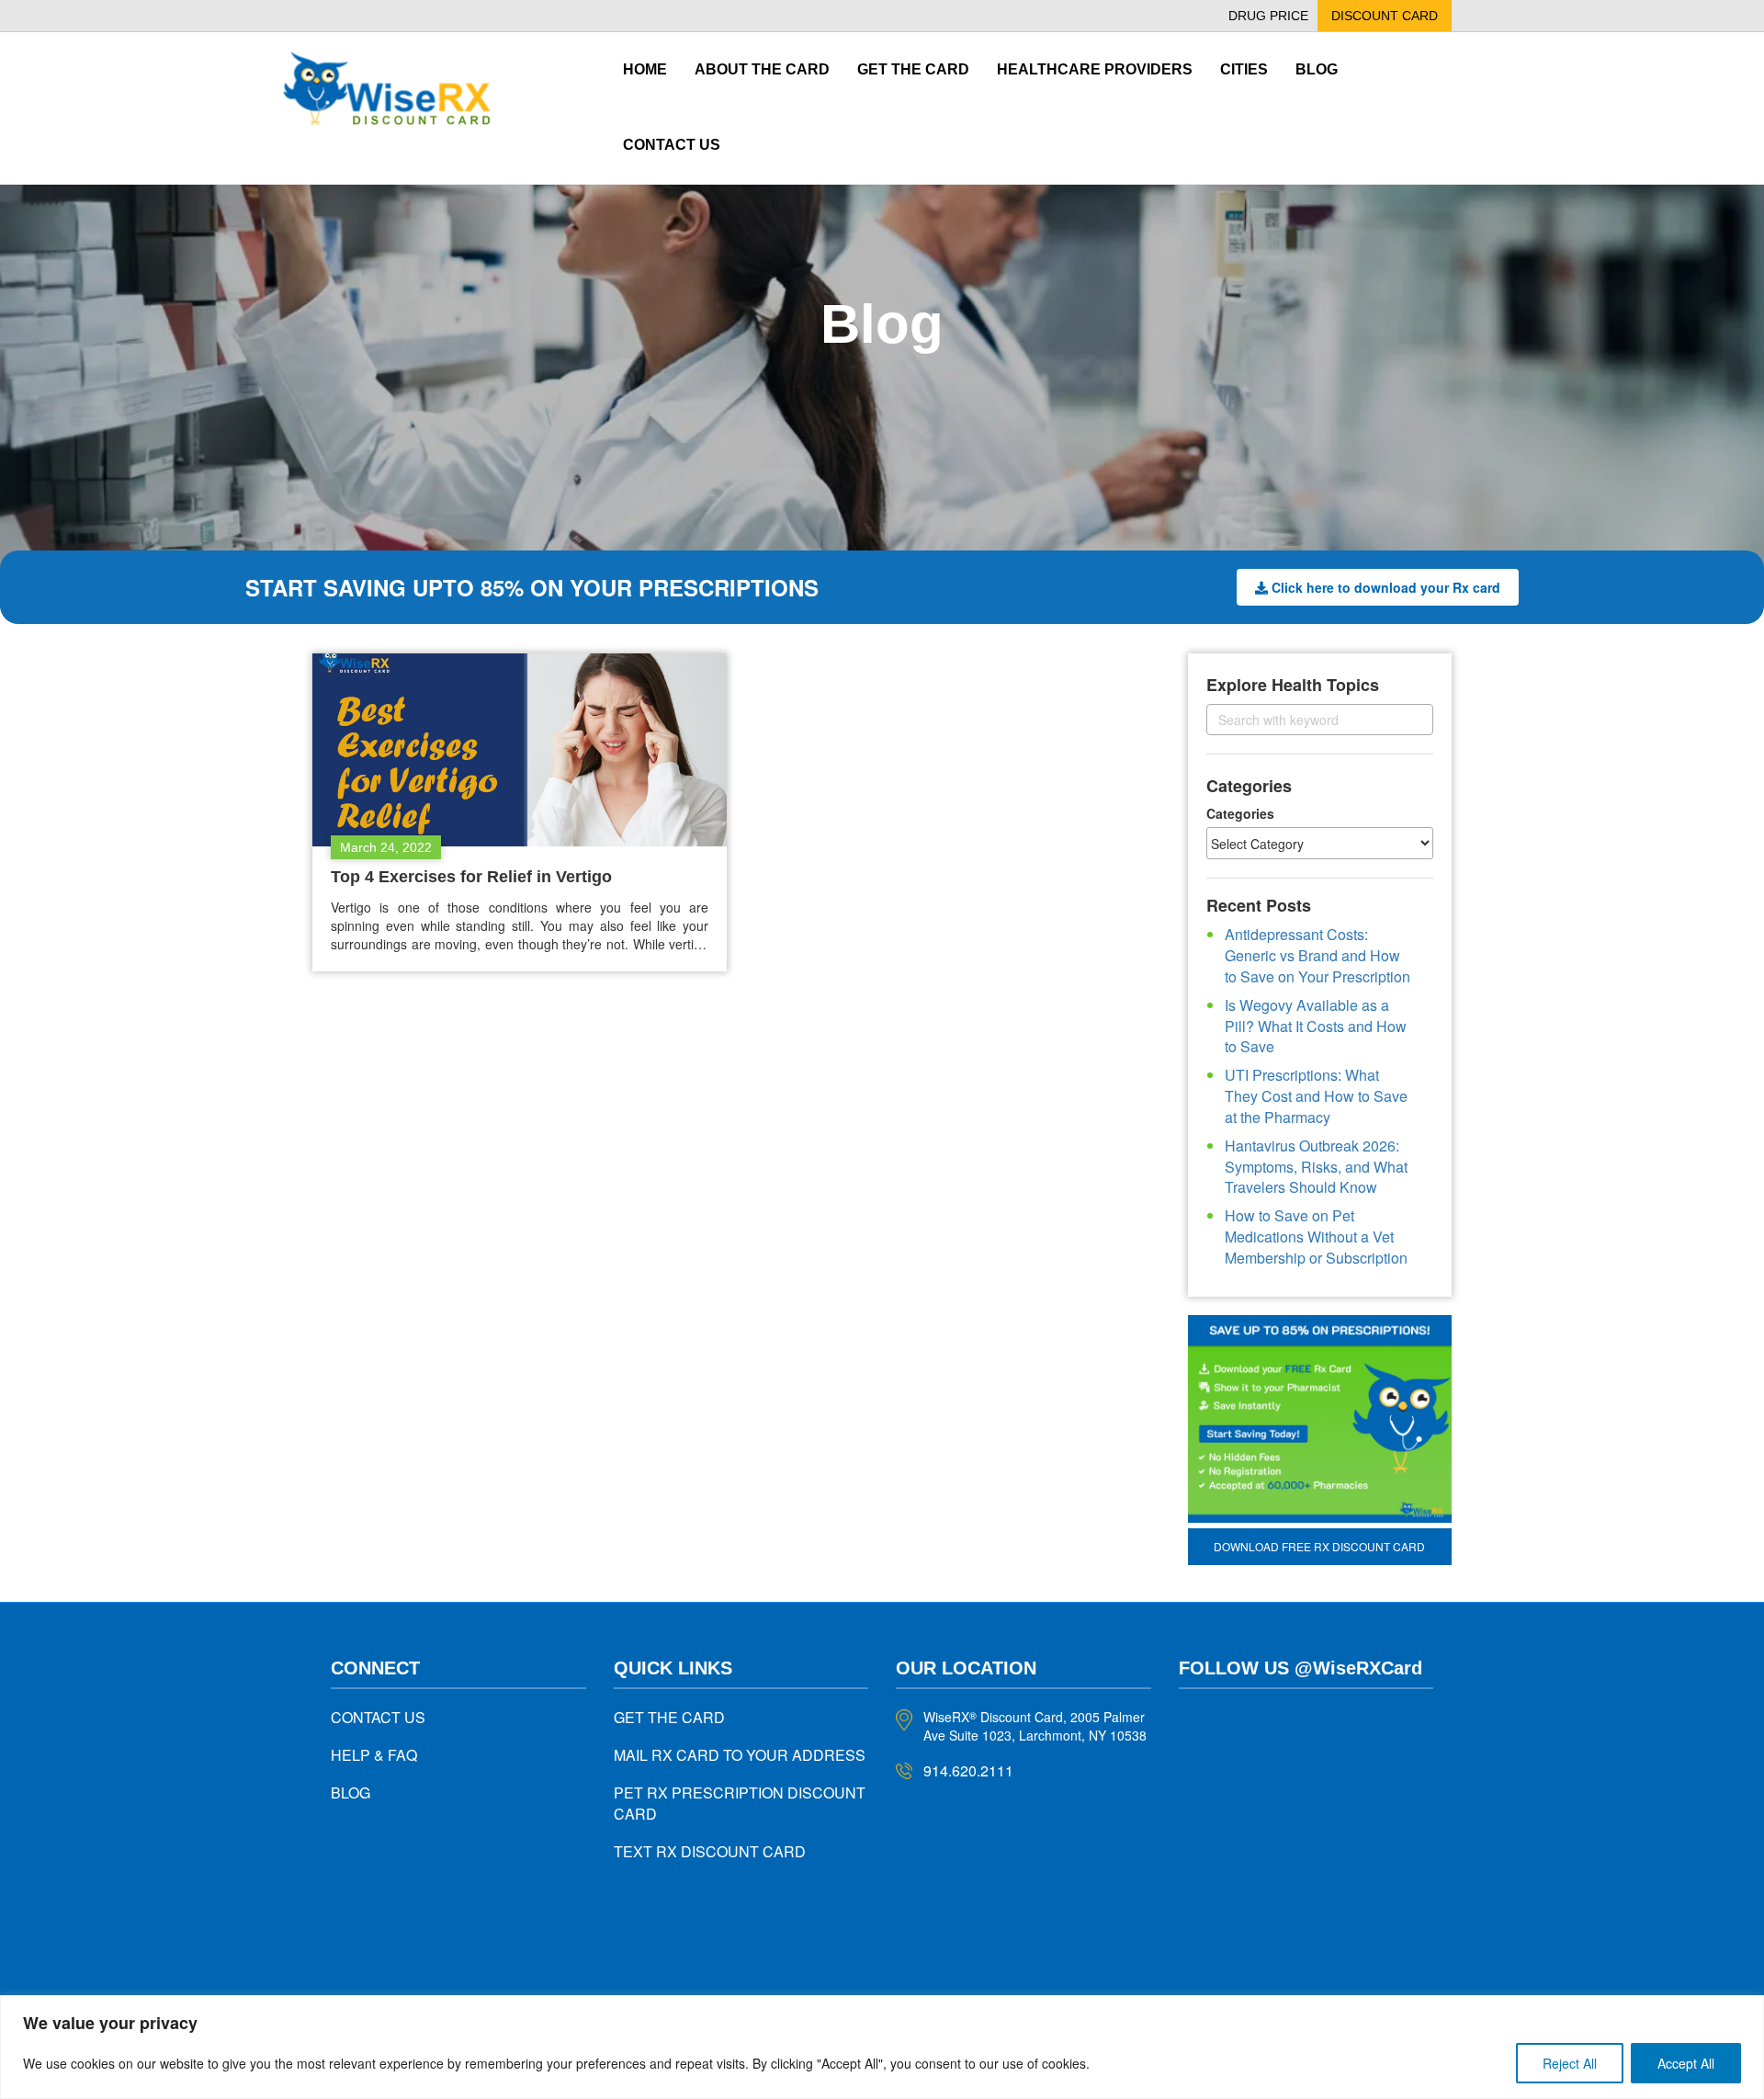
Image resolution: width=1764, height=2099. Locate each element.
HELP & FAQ (374, 1755)
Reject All (1570, 2063)
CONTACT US (378, 1717)
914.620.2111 (968, 1770)
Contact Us (672, 145)
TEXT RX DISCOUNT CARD (710, 1851)
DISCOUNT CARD (1385, 16)
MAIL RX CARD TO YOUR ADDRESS (740, 1755)
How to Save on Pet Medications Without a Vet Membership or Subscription (1316, 1237)
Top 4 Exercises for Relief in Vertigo (471, 877)
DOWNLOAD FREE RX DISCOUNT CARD (1319, 1546)
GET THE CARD (669, 1717)
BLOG (351, 1793)
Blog (1317, 69)
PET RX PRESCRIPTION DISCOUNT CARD (740, 1803)
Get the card (913, 69)
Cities (1244, 69)
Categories (1240, 813)
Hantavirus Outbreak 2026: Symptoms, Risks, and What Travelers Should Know (1316, 1167)
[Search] (1403, 719)
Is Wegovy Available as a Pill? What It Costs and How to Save (1316, 1026)
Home (645, 69)
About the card (762, 69)
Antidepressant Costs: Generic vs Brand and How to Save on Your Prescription (1317, 955)
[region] (882, 2047)
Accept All (1686, 2063)
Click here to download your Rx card (1386, 587)
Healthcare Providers (1095, 69)
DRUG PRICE (1268, 16)
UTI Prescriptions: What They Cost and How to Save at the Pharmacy (1316, 1096)
